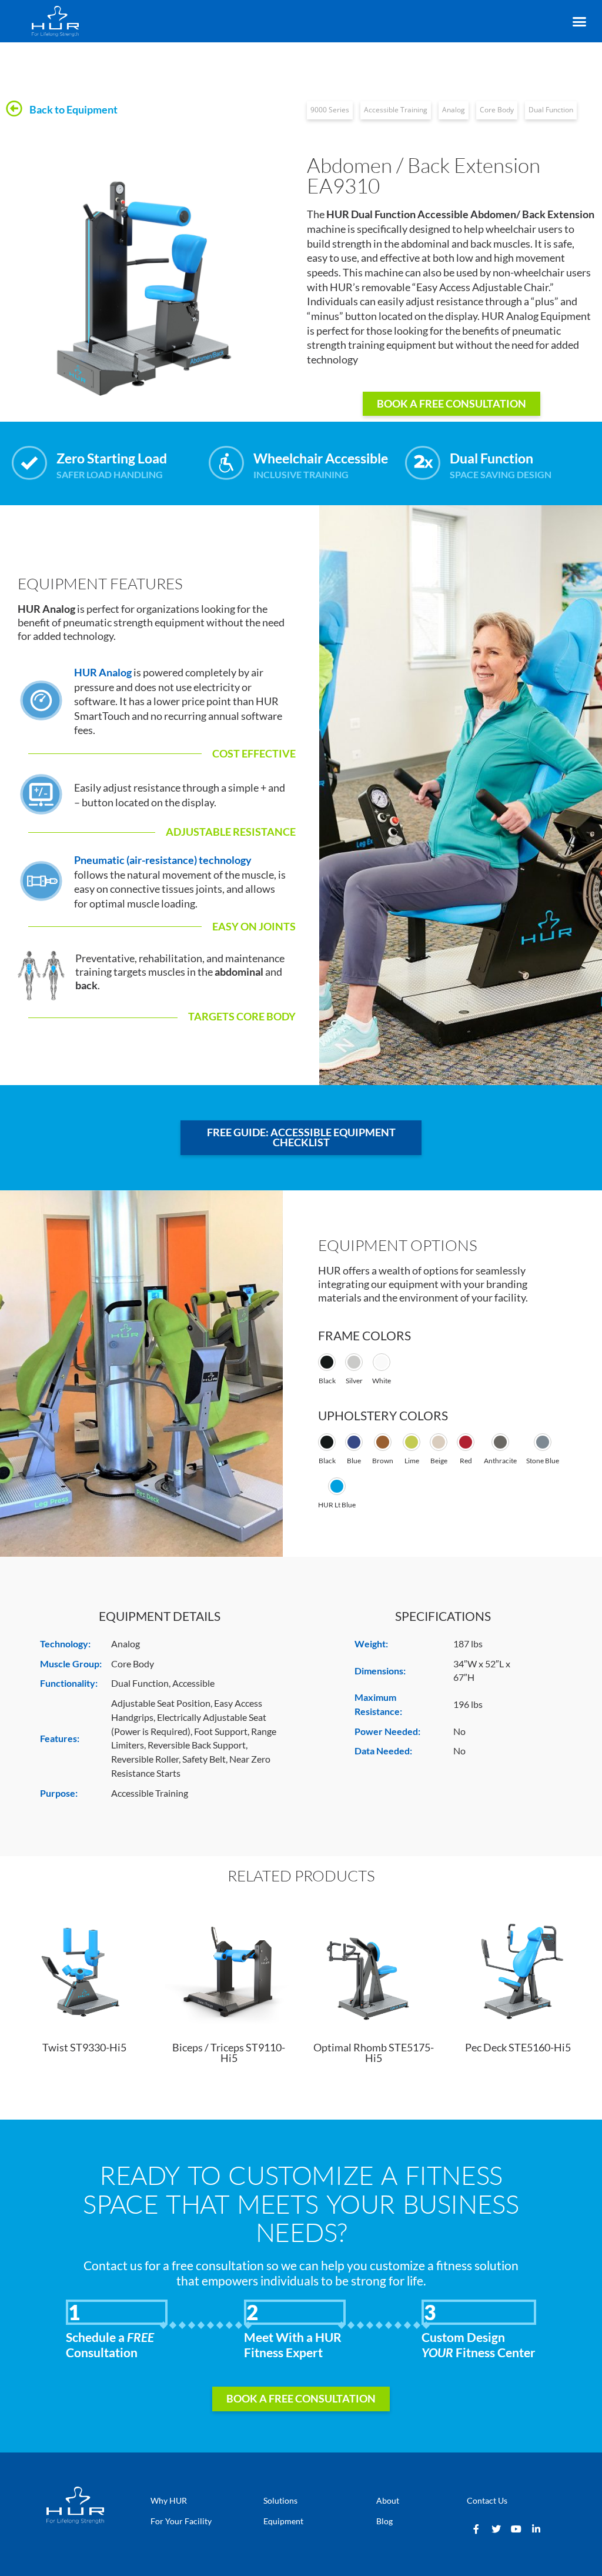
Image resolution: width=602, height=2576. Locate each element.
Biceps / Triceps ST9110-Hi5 (229, 2053)
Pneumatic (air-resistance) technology (163, 860)
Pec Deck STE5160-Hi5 (518, 2048)
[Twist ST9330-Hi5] (84, 1967)
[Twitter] (496, 2529)
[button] (579, 22)
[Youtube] (516, 2529)
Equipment (283, 2521)
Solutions (280, 2500)
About (388, 2500)
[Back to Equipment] (14, 109)
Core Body (497, 110)
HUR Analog (103, 673)
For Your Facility (181, 2521)
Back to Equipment (73, 110)
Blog (384, 2521)
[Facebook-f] (476, 2529)
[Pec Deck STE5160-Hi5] (518, 1967)
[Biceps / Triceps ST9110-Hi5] (229, 1967)
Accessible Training (396, 110)
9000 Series (330, 110)
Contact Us (487, 2500)
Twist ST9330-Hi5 (84, 2048)
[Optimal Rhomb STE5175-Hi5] (373, 1967)
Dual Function (551, 110)
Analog (454, 110)
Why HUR (169, 2500)
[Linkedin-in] (536, 2529)
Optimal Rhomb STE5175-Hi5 (374, 2053)
